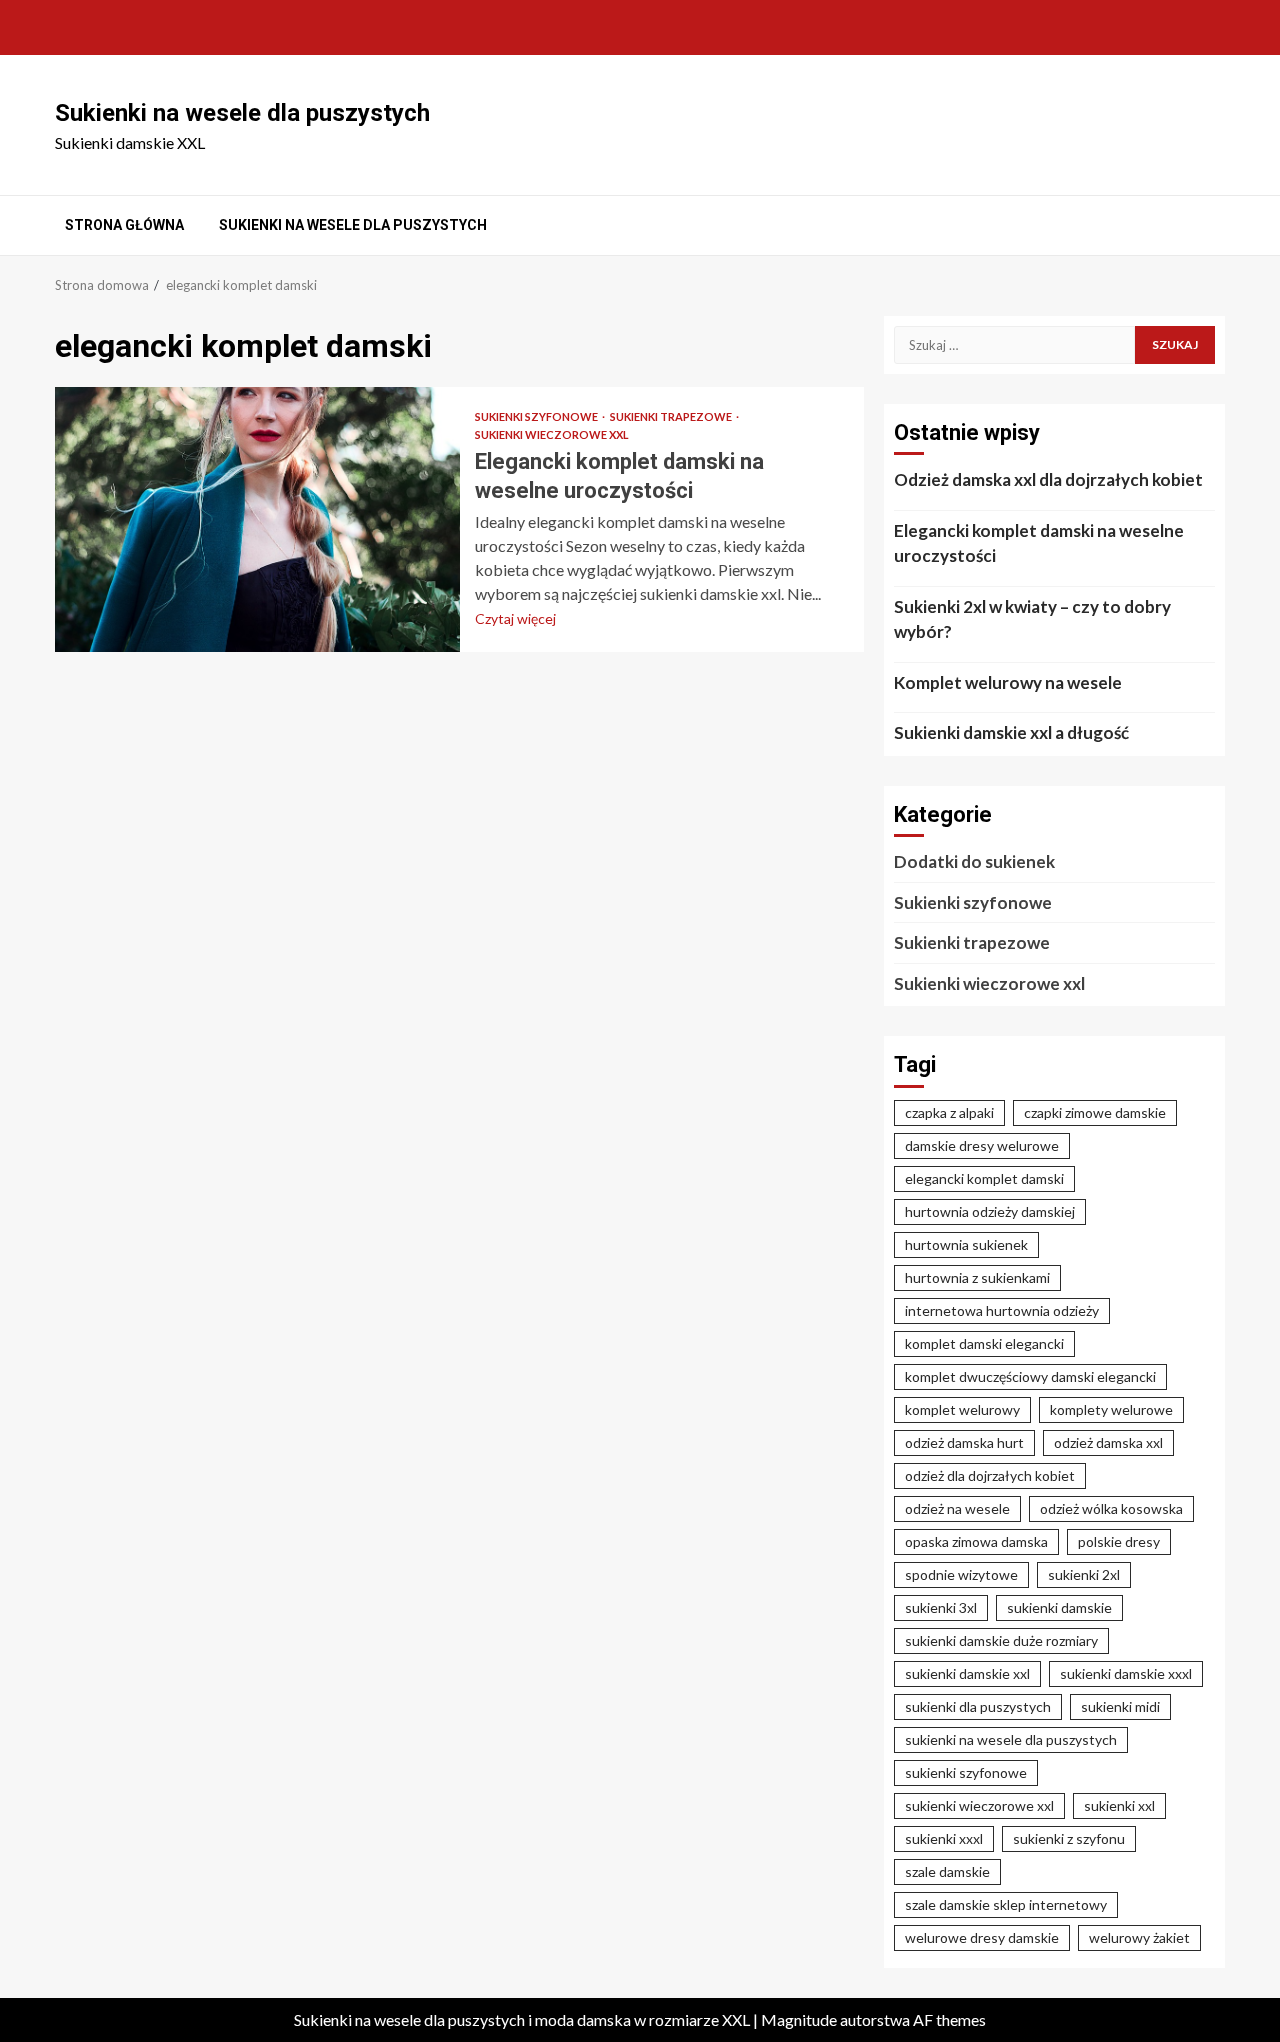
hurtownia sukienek (966, 1244)
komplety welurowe (1111, 1409)
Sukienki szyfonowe (537, 416)
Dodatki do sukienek (974, 861)
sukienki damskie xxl (967, 1673)
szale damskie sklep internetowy (1006, 1904)
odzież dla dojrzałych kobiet (990, 1475)
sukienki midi (1120, 1706)
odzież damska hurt (964, 1442)
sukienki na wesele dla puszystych (1011, 1739)
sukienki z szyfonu (1069, 1838)
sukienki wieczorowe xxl (979, 1805)
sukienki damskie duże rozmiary (1001, 1640)
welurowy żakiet (1139, 1937)
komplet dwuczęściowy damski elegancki (1030, 1376)
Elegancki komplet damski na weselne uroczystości (257, 519)
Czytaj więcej (515, 618)
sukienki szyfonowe (966, 1772)
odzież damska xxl (1108, 1442)
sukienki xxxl (944, 1838)
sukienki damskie (1059, 1607)
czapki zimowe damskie (1095, 1112)
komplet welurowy (962, 1409)
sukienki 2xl (1084, 1574)
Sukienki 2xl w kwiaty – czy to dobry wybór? (1032, 619)
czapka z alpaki (949, 1112)
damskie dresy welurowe (982, 1145)
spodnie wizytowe (961, 1574)
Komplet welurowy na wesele (1008, 682)
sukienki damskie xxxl (1126, 1673)
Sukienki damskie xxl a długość (1011, 732)
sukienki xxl (1119, 1805)
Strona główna (124, 225)
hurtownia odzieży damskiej (990, 1211)
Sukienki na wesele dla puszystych (242, 113)
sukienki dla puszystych (978, 1706)
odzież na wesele (957, 1508)
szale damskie (947, 1871)
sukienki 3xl (941, 1607)
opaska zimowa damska (976, 1541)
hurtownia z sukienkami (977, 1277)
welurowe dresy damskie (982, 1937)
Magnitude (799, 2019)
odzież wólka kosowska (1111, 1508)
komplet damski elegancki (984, 1343)
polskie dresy (1119, 1541)
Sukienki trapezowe (672, 416)
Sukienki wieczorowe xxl (552, 434)
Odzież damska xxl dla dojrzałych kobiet (1048, 479)
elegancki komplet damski (984, 1178)
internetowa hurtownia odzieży (1002, 1310)
